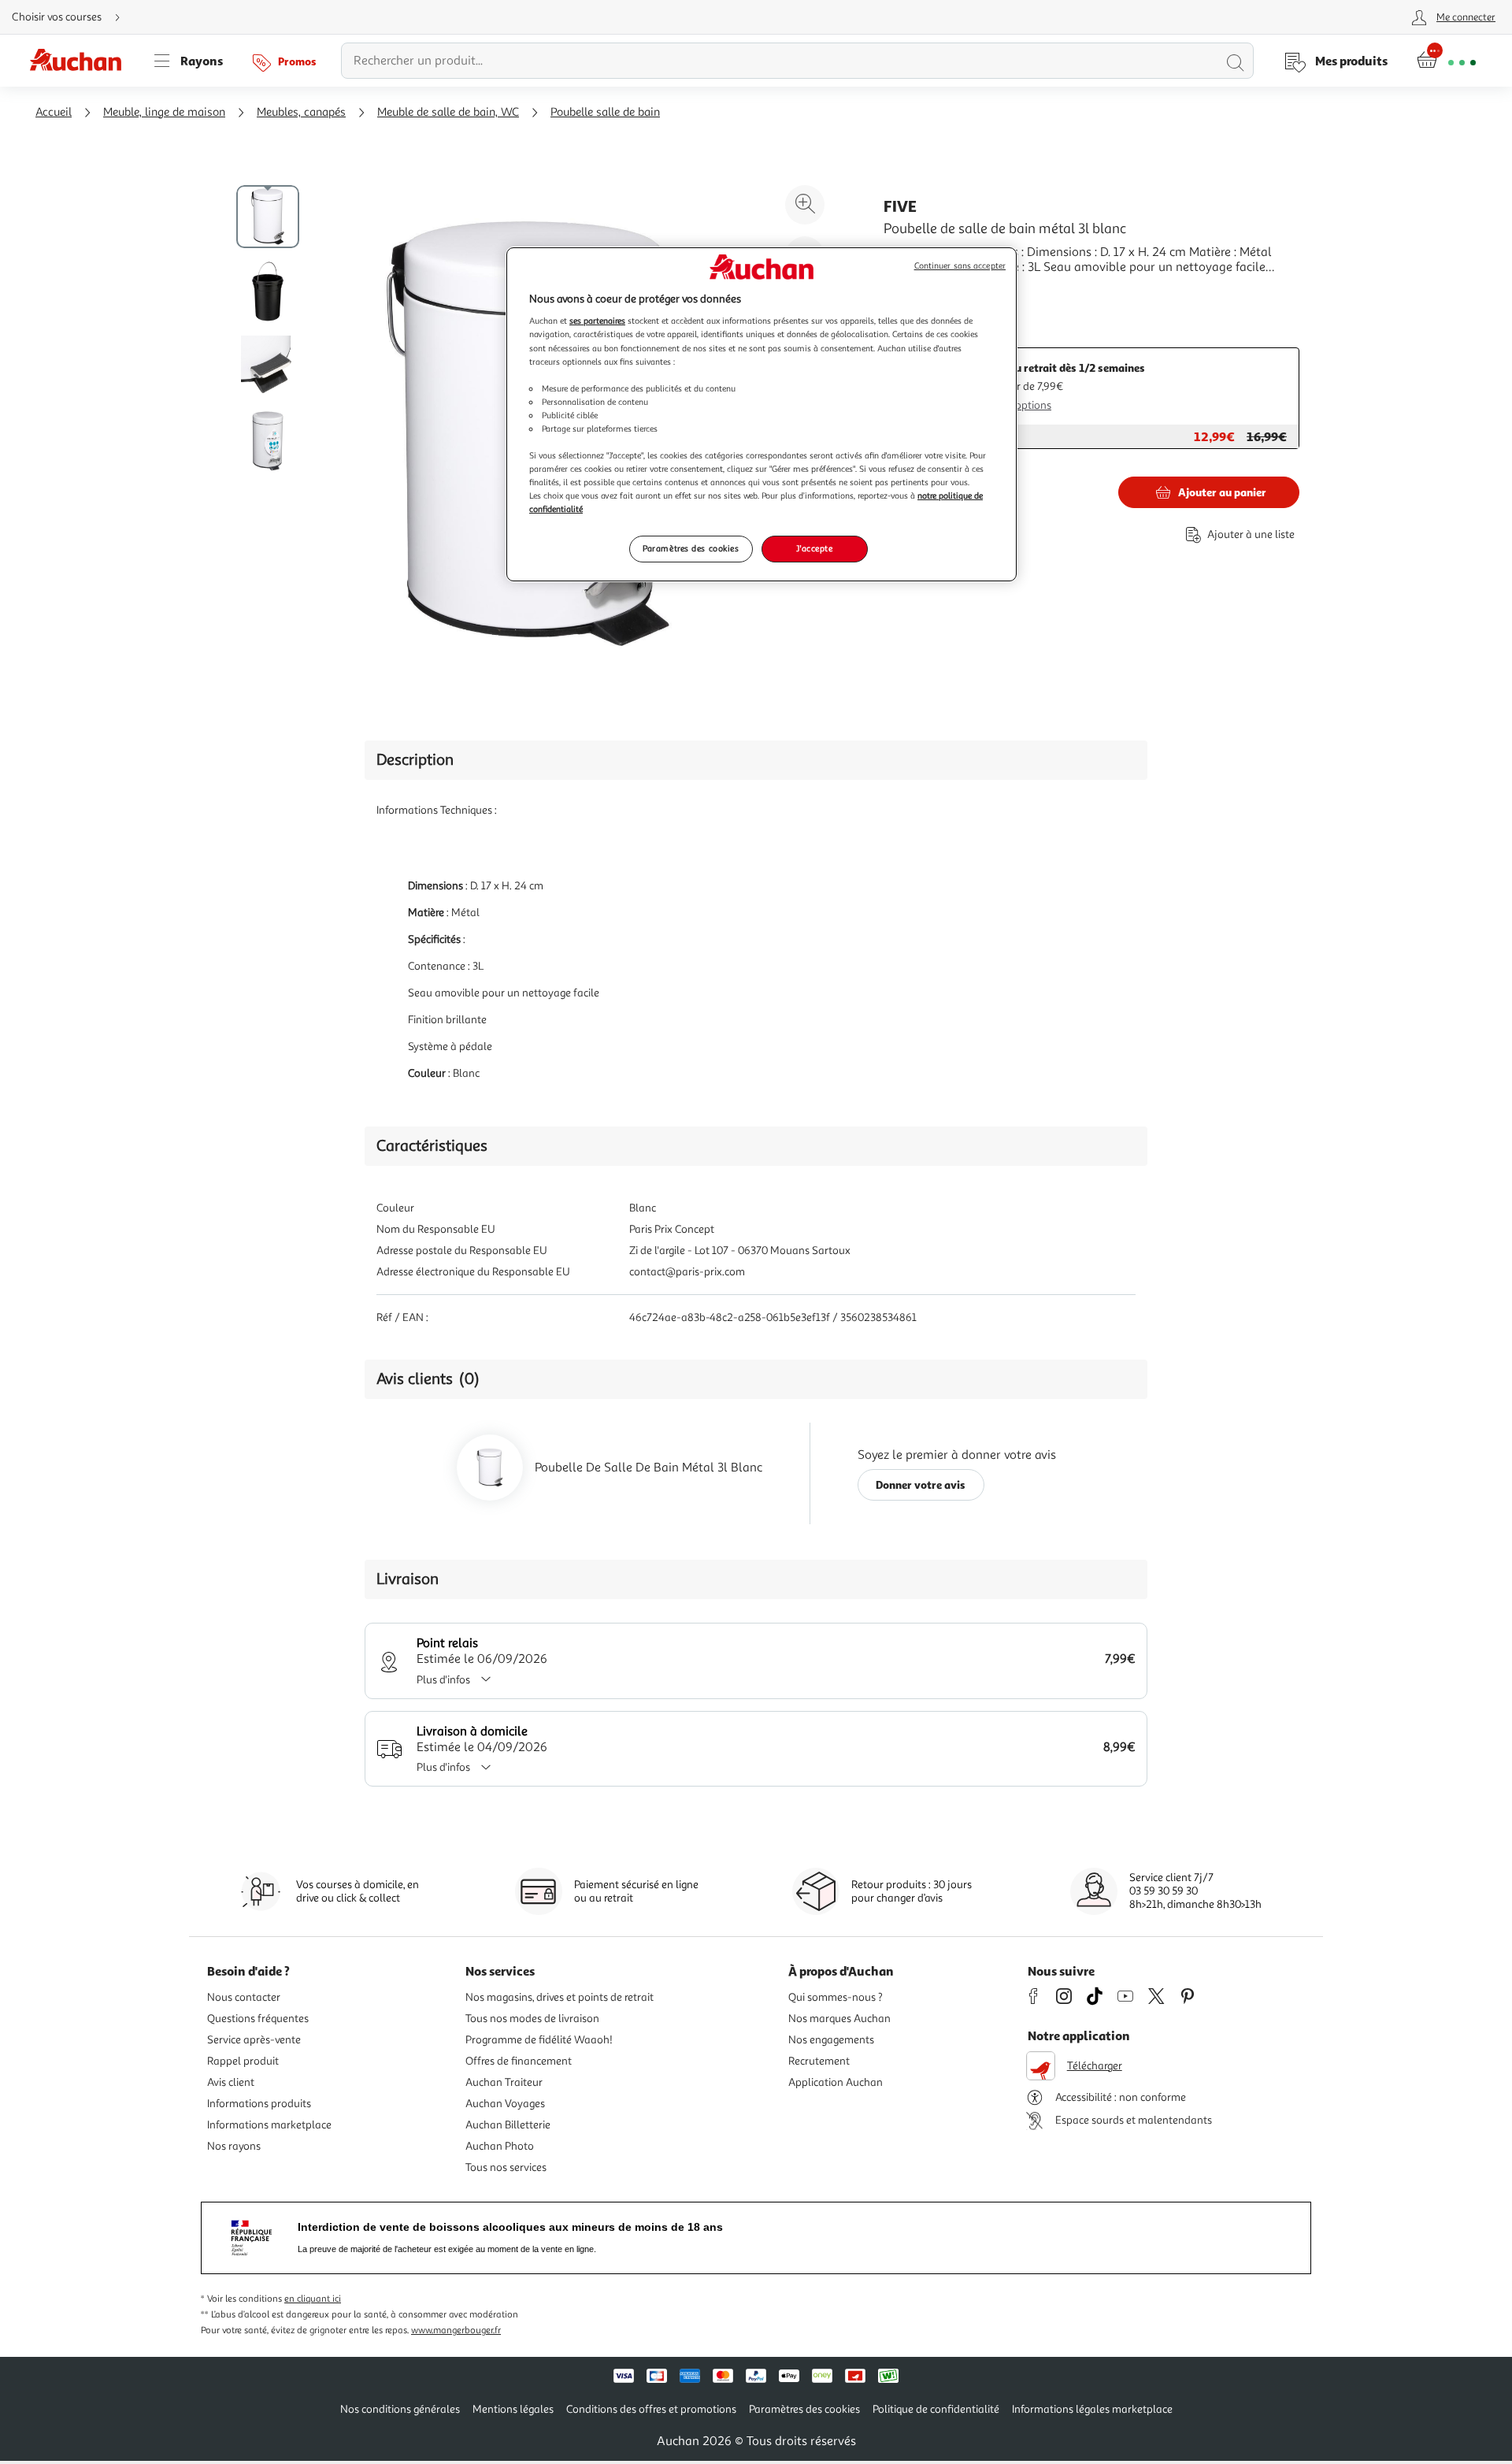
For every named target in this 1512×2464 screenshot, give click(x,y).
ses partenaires (597, 321)
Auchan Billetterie (508, 2125)
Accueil (54, 112)
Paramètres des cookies (691, 548)
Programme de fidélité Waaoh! (539, 2040)
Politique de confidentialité (936, 2409)
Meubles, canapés (301, 112)
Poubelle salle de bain (605, 112)
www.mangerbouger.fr (456, 2330)
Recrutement (819, 2061)
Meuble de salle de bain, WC (448, 112)
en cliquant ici (313, 2299)
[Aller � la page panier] (1446, 61)
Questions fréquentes (258, 2019)
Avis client (231, 2082)
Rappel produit (243, 2061)
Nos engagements (831, 2040)
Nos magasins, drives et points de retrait (560, 1997)
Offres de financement (519, 2061)
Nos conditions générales (400, 2409)
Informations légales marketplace (1092, 2409)
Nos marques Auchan (839, 2019)
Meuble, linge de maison (164, 112)
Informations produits (259, 2104)
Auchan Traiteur (504, 2082)
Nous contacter (244, 1997)
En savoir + (913, 291)
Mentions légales (513, 2409)
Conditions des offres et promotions (651, 2409)
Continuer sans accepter (960, 266)
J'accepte (814, 548)
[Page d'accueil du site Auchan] (81, 61)
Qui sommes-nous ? (836, 1997)
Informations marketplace (269, 2125)
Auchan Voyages (505, 2104)
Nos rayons (234, 2146)
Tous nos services (506, 2167)
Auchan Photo (500, 2146)
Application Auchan (836, 2082)
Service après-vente (254, 2040)
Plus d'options (1018, 405)
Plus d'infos (443, 1680)
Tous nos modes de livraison (532, 2019)
